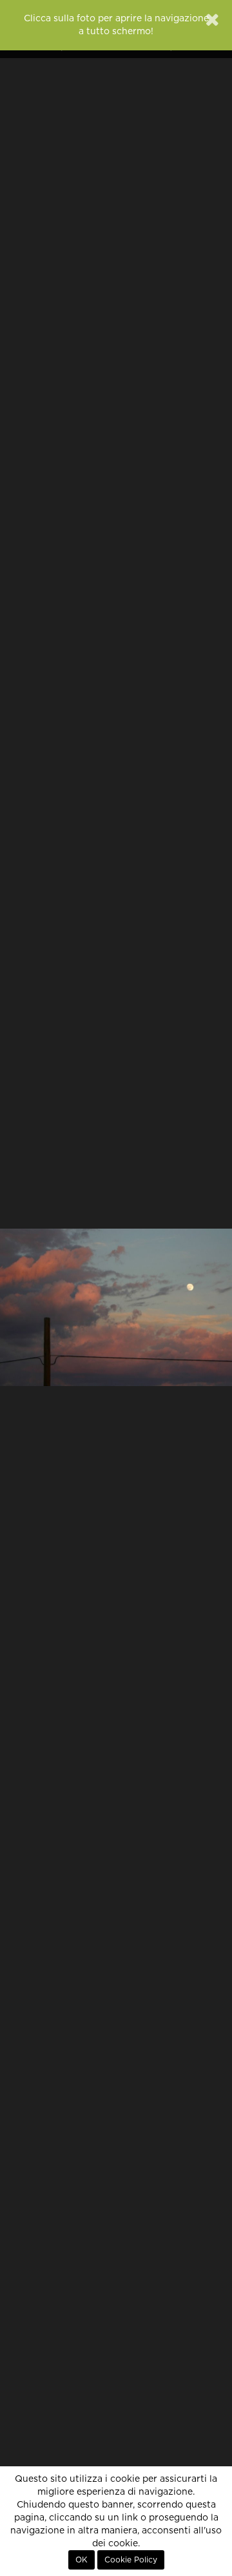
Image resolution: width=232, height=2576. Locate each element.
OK (82, 2560)
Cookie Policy (131, 2560)
